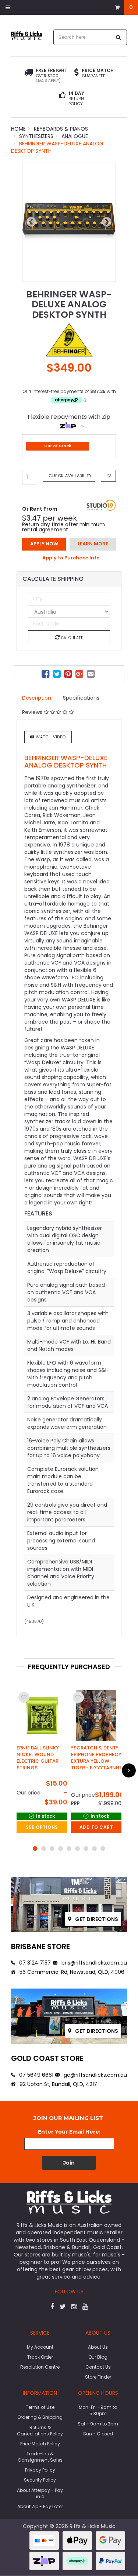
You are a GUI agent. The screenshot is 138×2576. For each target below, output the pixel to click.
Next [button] (107, 222)
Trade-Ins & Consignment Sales (40, 2457)
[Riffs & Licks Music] (27, 35)
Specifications (81, 698)
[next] (129, 1770)
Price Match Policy (40, 2444)
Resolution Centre (40, 2367)
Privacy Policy (40, 2470)
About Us (98, 2347)
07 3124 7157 (34, 1963)
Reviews (33, 712)
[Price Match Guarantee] (77, 73)
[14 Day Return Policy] (62, 99)
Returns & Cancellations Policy (40, 2431)
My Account (40, 2347)
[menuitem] (46, 675)
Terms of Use (40, 2407)
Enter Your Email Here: (69, 2132)
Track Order (40, 2357)
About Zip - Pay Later (40, 2506)
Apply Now (44, 544)
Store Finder (98, 2377)
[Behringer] (69, 339)
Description (37, 698)
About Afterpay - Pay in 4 (40, 2493)
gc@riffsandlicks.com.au (95, 2075)
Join (69, 2163)
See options (42, 1827)
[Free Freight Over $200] (29, 76)
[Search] (118, 37)
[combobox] (82, 37)
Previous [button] (31, 222)
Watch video (50, 737)
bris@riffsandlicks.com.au (93, 1963)
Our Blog (98, 2357)
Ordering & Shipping (40, 2417)
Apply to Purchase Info (71, 558)
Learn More (93, 544)
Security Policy (40, 2480)
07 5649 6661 (36, 2075)
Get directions (96, 1919)
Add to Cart (96, 1827)
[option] (69, 222)
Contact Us (98, 2367)
